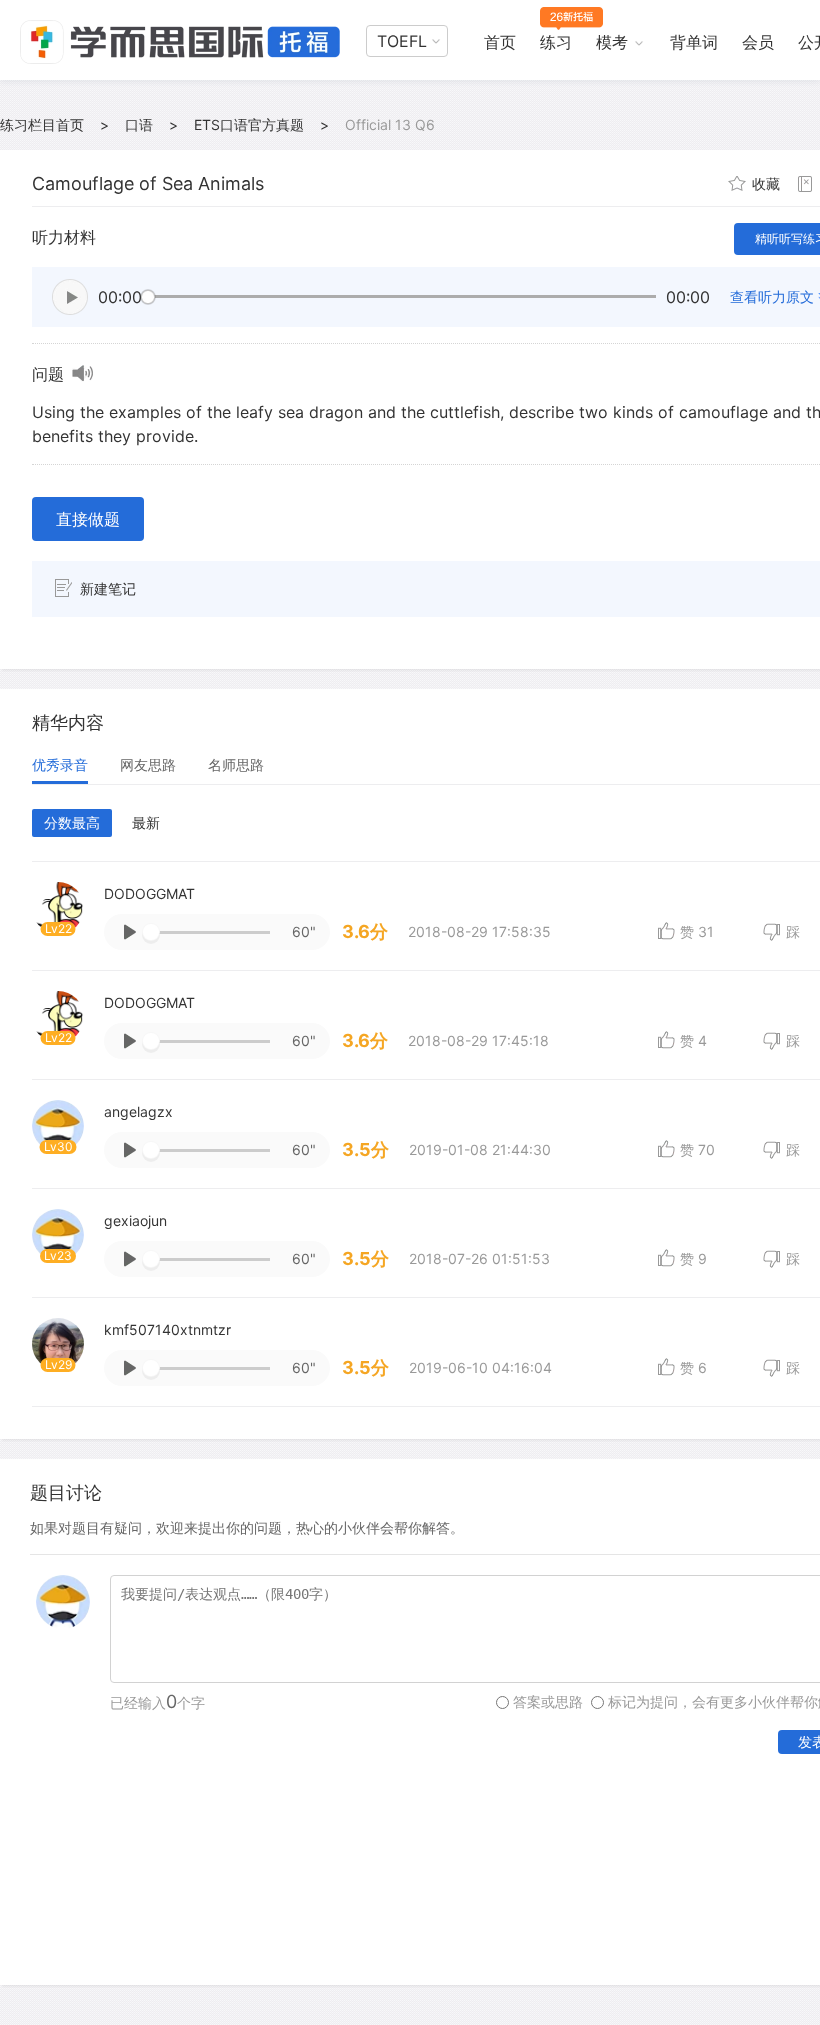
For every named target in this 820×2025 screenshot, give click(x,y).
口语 (139, 124)
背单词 (694, 42)
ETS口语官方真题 (249, 124)
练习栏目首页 (42, 124)
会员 (758, 42)
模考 (612, 42)
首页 (500, 42)
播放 (70, 297)
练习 (556, 42)
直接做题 (88, 519)
